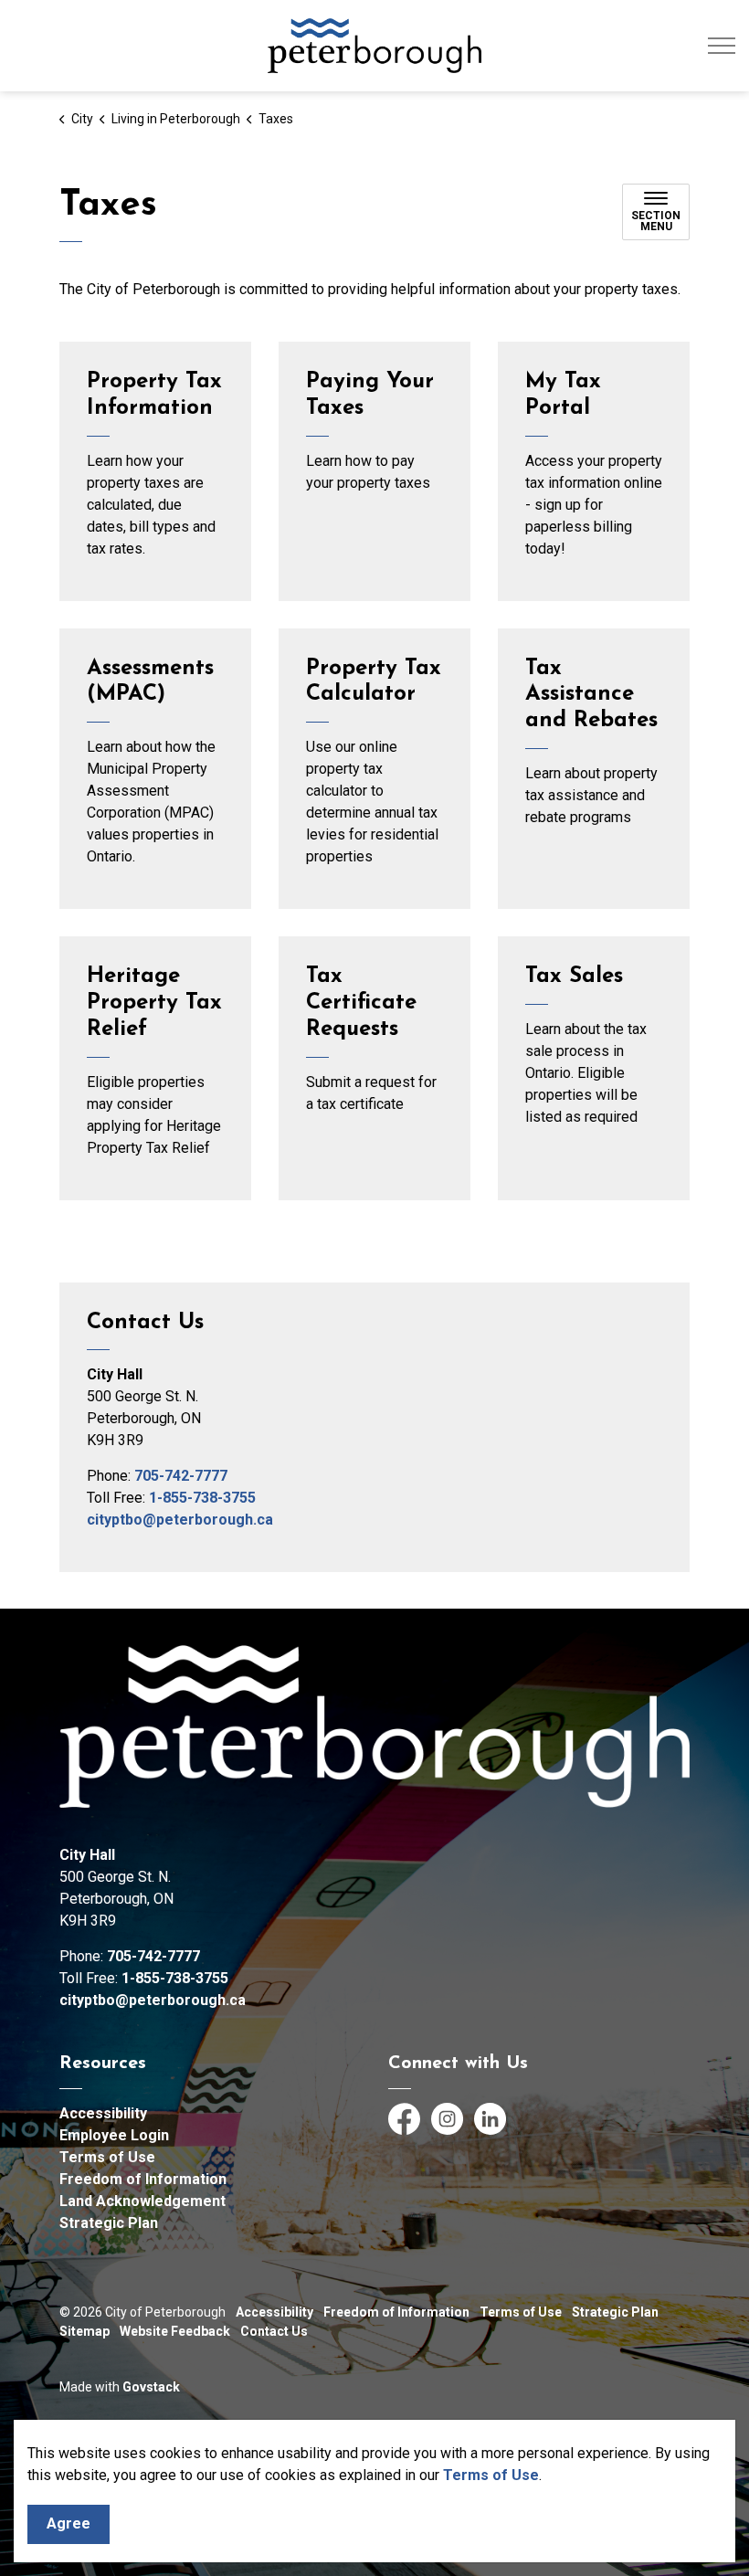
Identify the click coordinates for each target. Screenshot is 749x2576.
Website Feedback (175, 2331)
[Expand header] (722, 46)
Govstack (151, 2387)
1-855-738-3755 (202, 1498)
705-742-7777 (181, 1476)
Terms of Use (491, 2475)
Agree (69, 2523)
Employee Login (114, 2135)
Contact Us (274, 2331)
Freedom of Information (143, 2179)
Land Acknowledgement (142, 2201)
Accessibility (103, 2113)
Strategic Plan (109, 2223)
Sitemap (84, 2331)
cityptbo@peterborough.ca (180, 1520)
